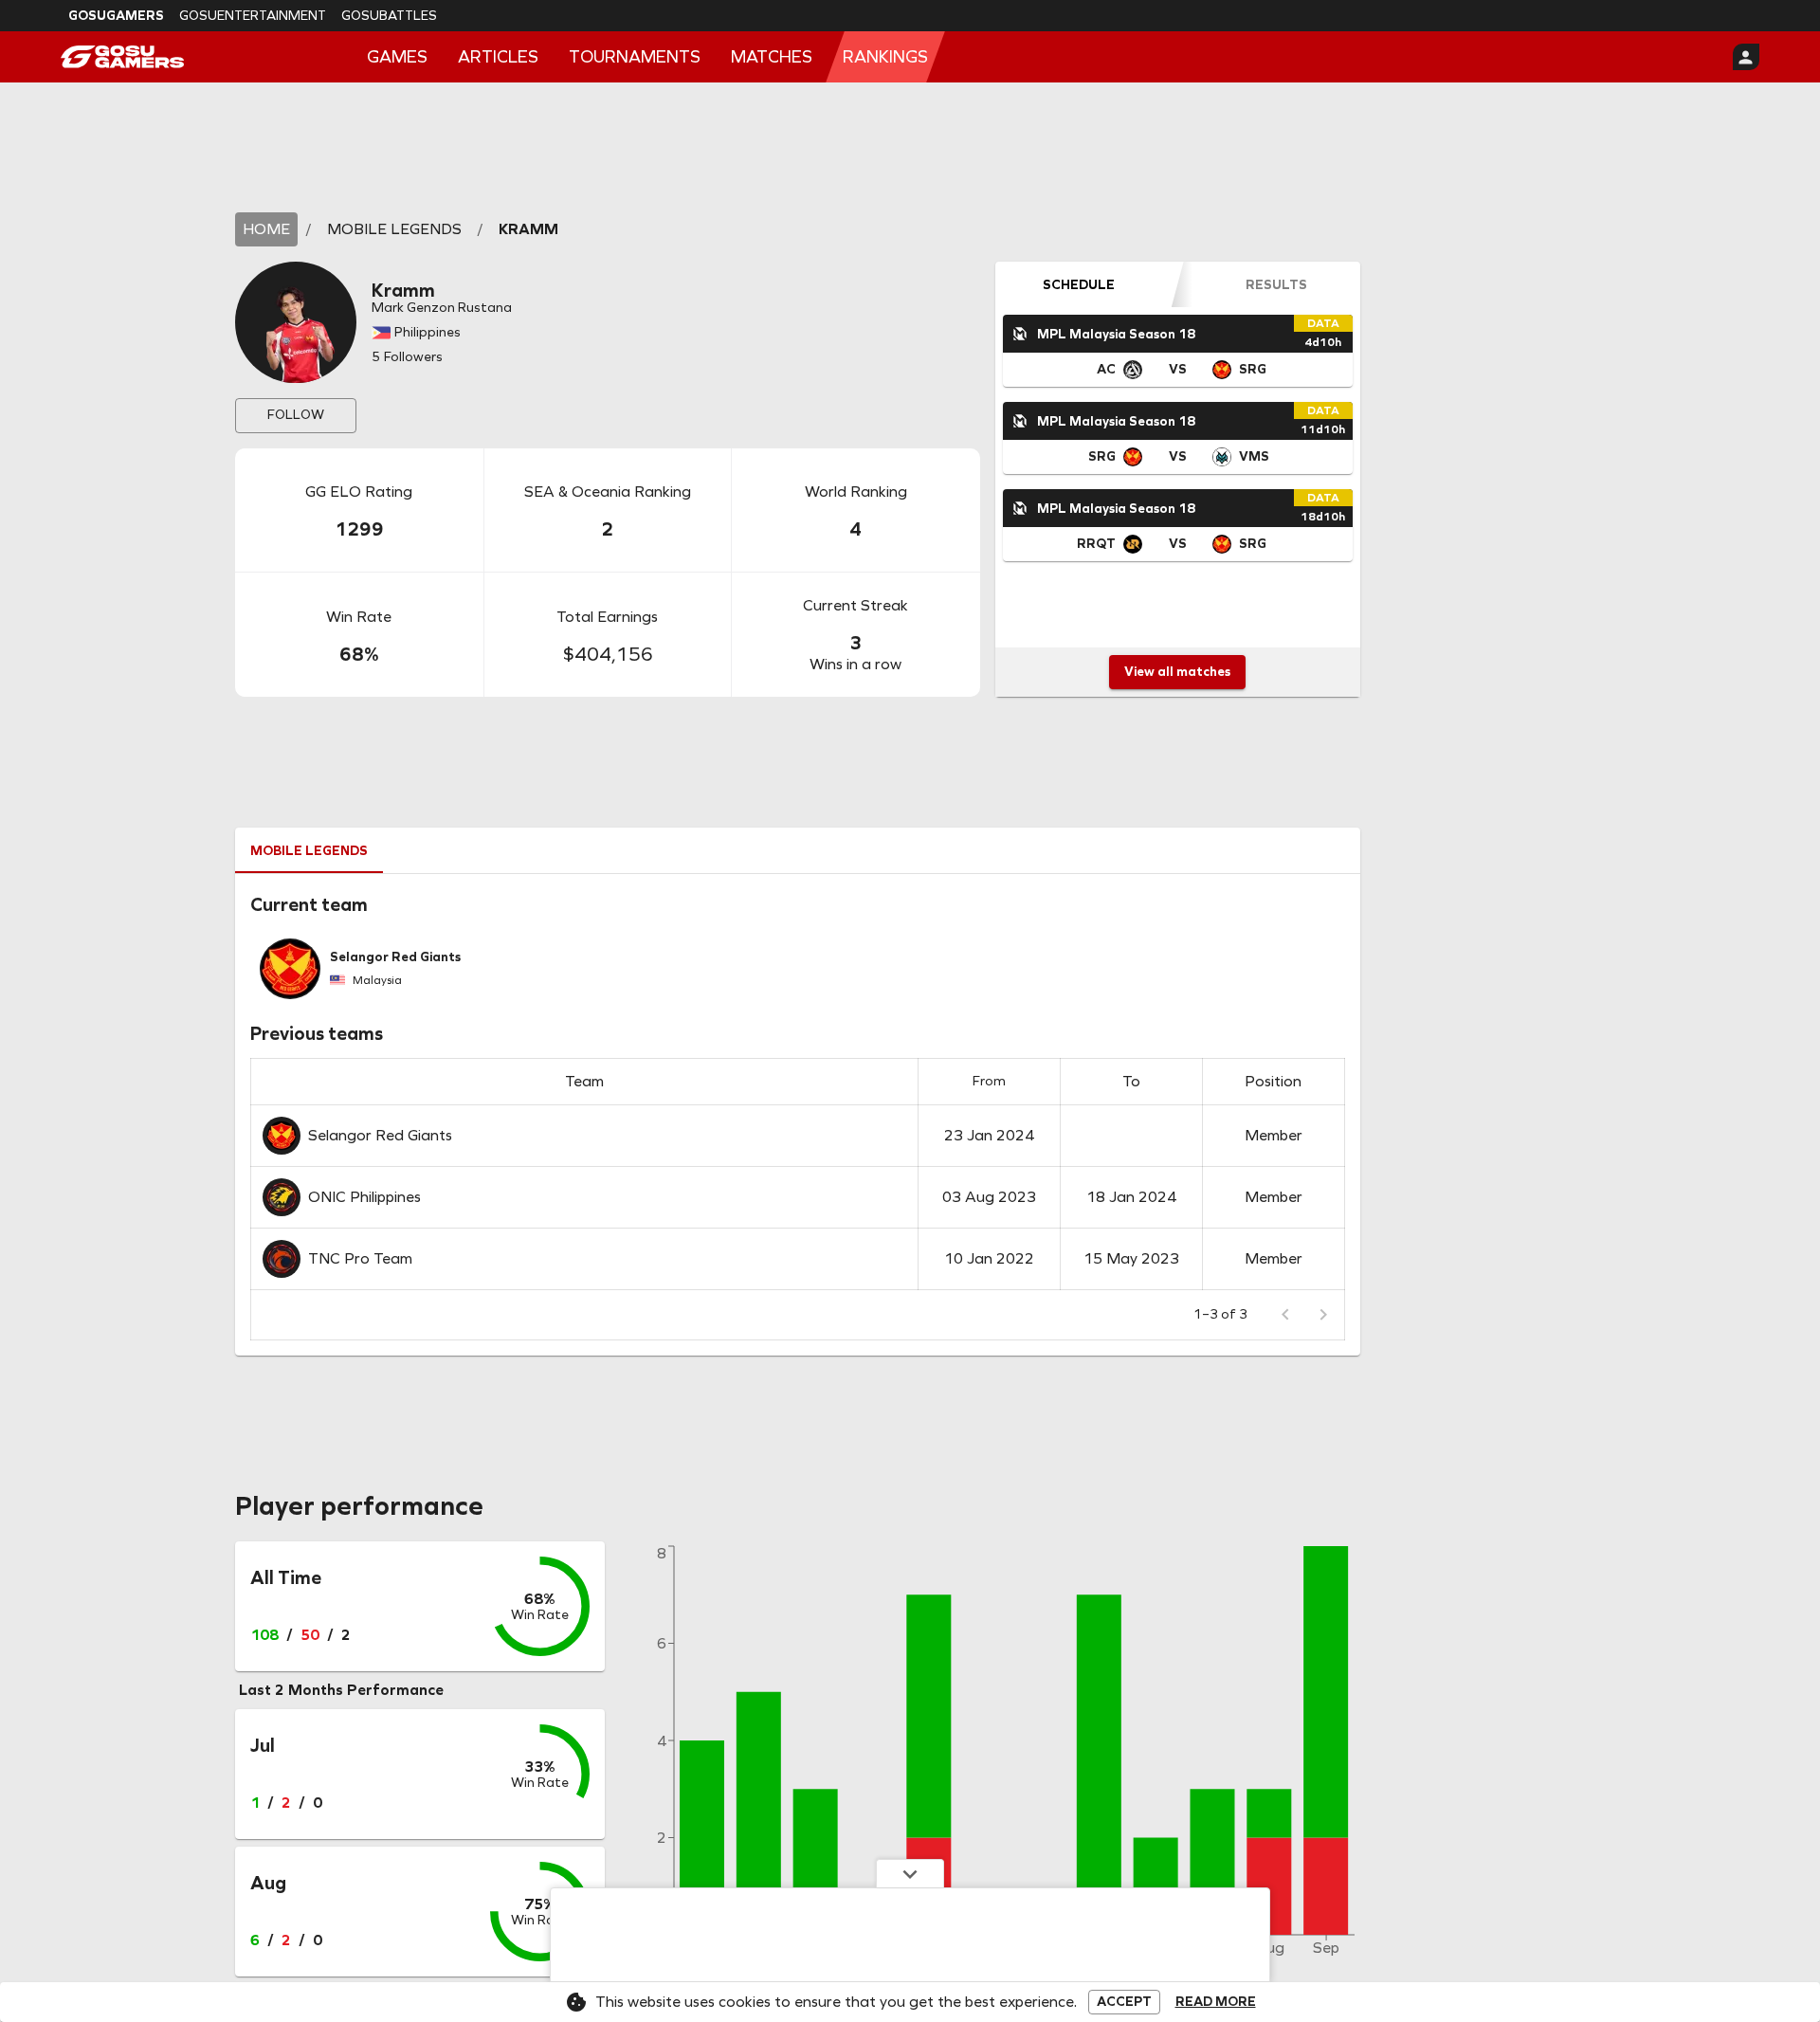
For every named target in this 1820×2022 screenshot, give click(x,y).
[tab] (1079, 284)
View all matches (1177, 672)
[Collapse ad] (910, 1873)
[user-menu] (1746, 57)
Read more (1216, 2002)
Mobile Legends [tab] (309, 851)
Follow (296, 415)
